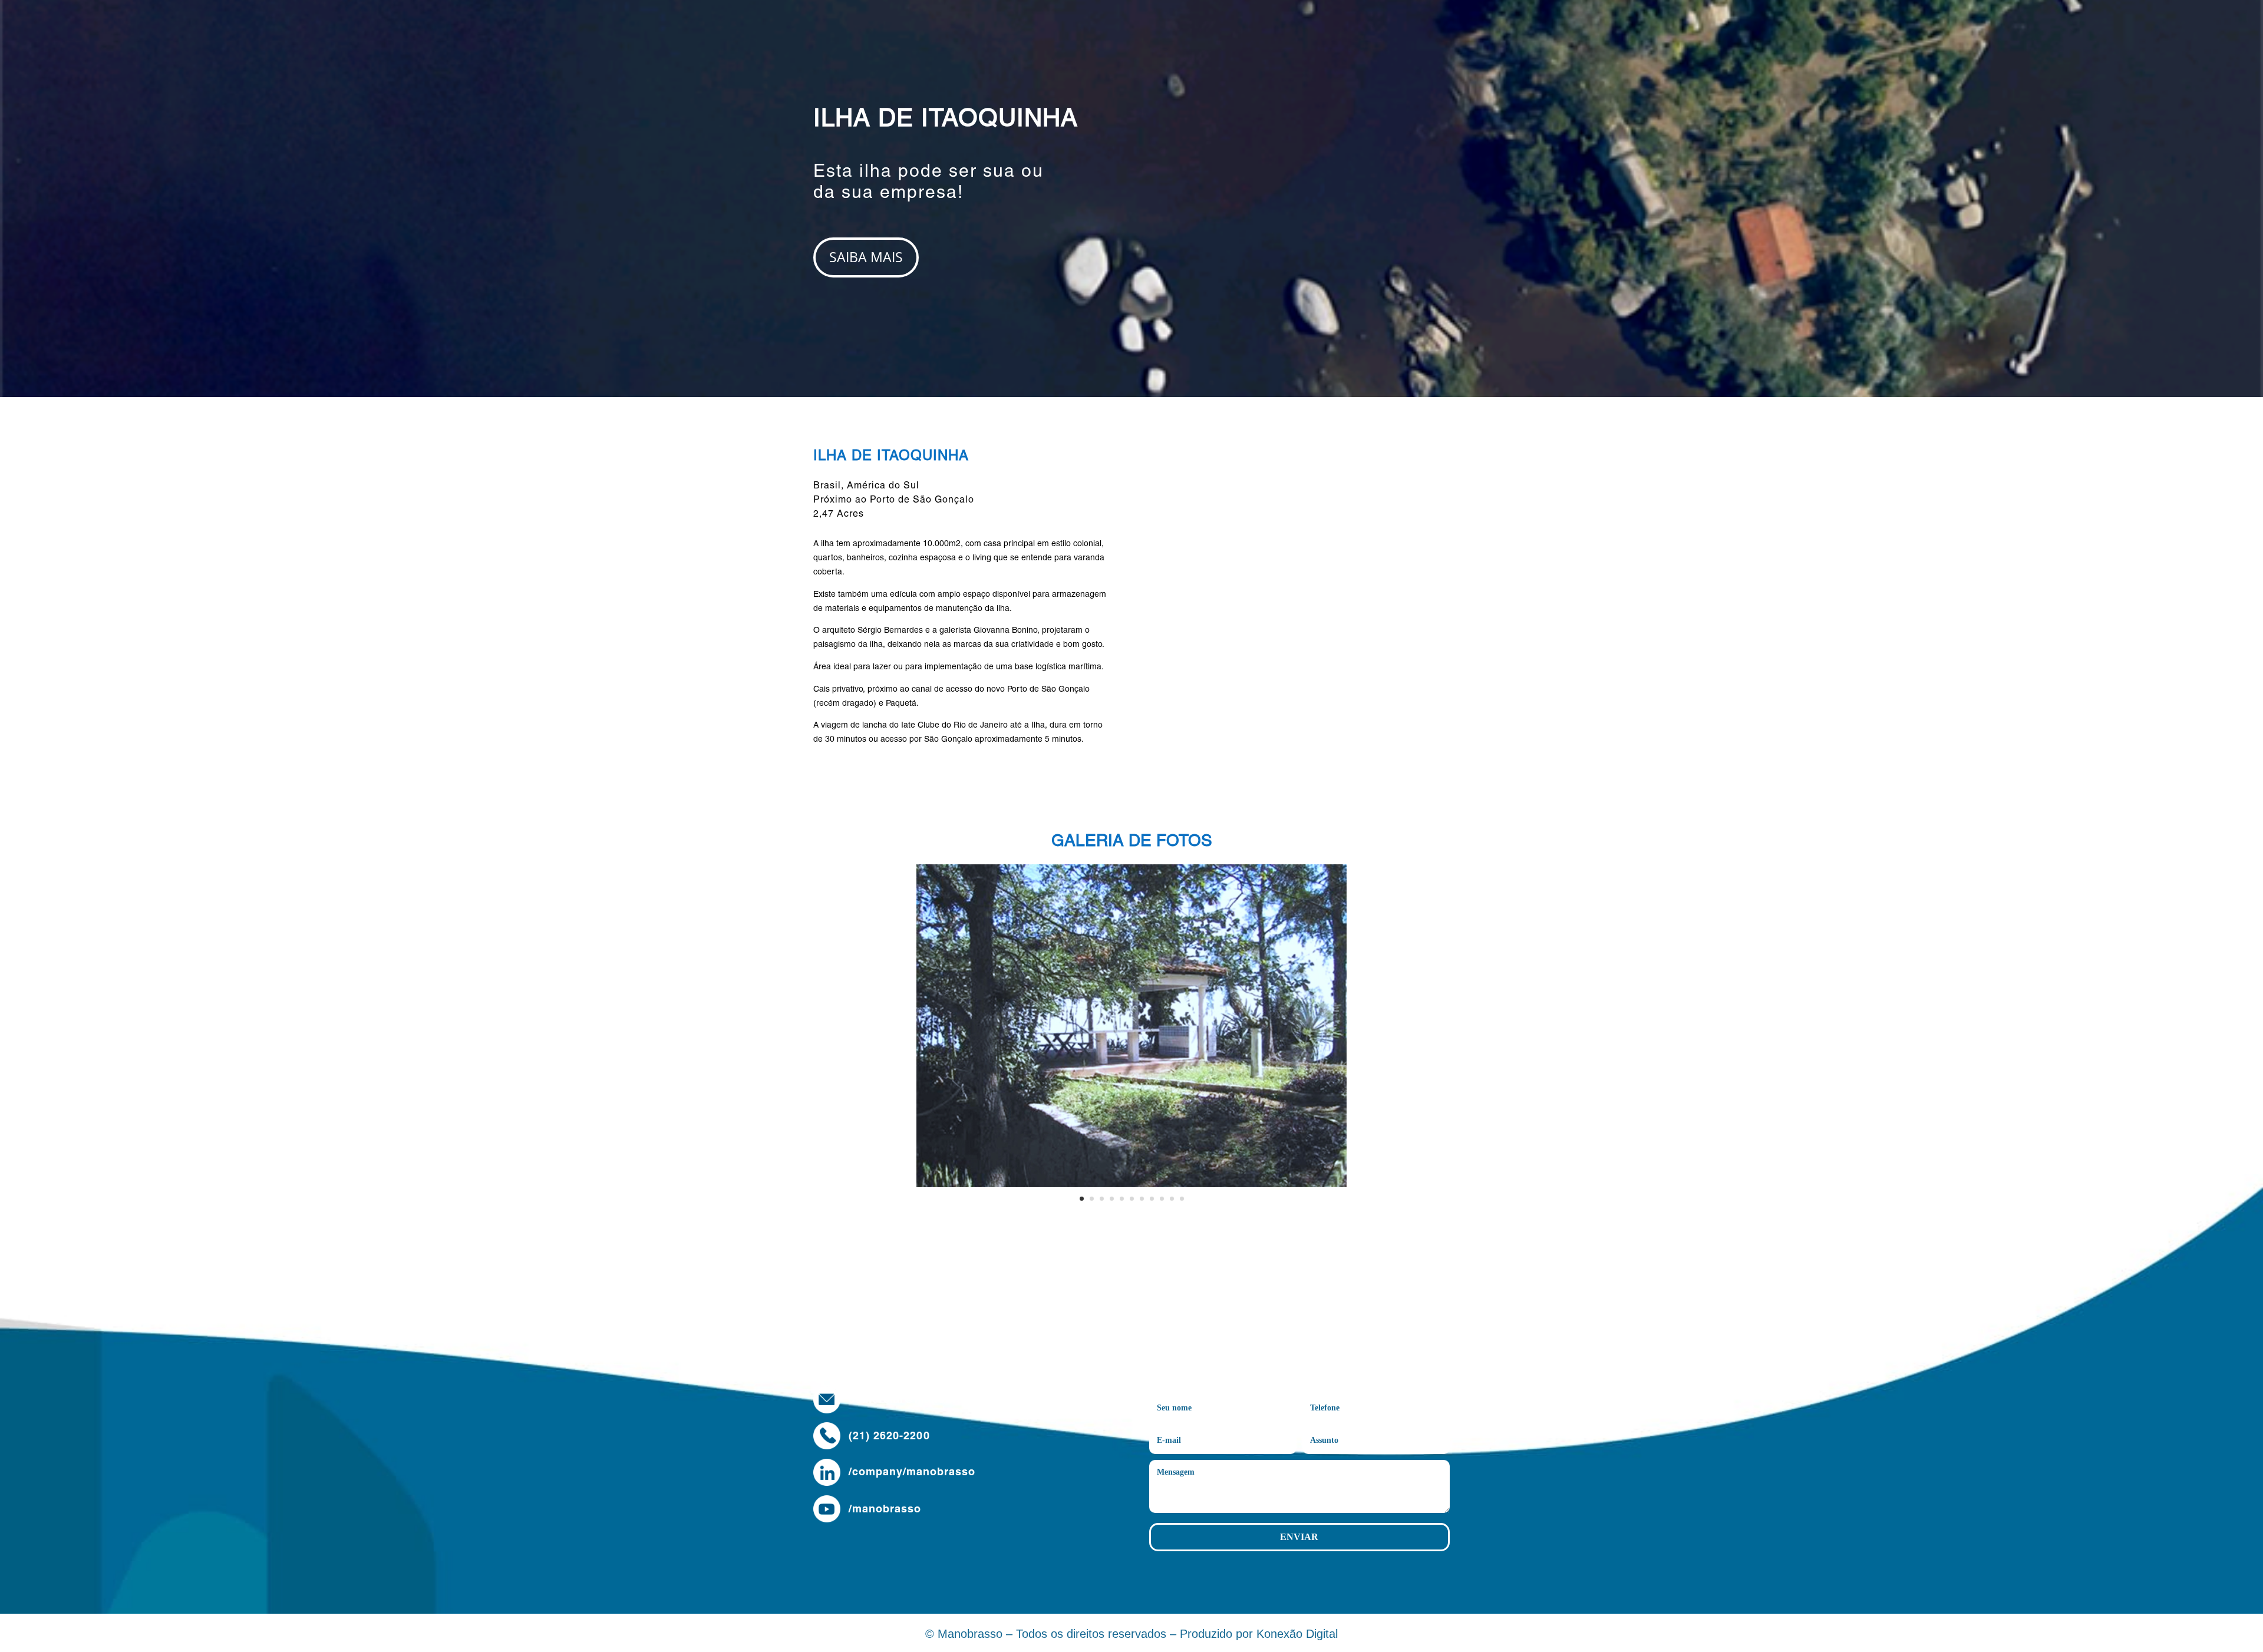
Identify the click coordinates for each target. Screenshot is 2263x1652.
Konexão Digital (1297, 1634)
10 (1172, 1199)
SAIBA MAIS (866, 257)
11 (1182, 1199)
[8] (1131, 1184)
